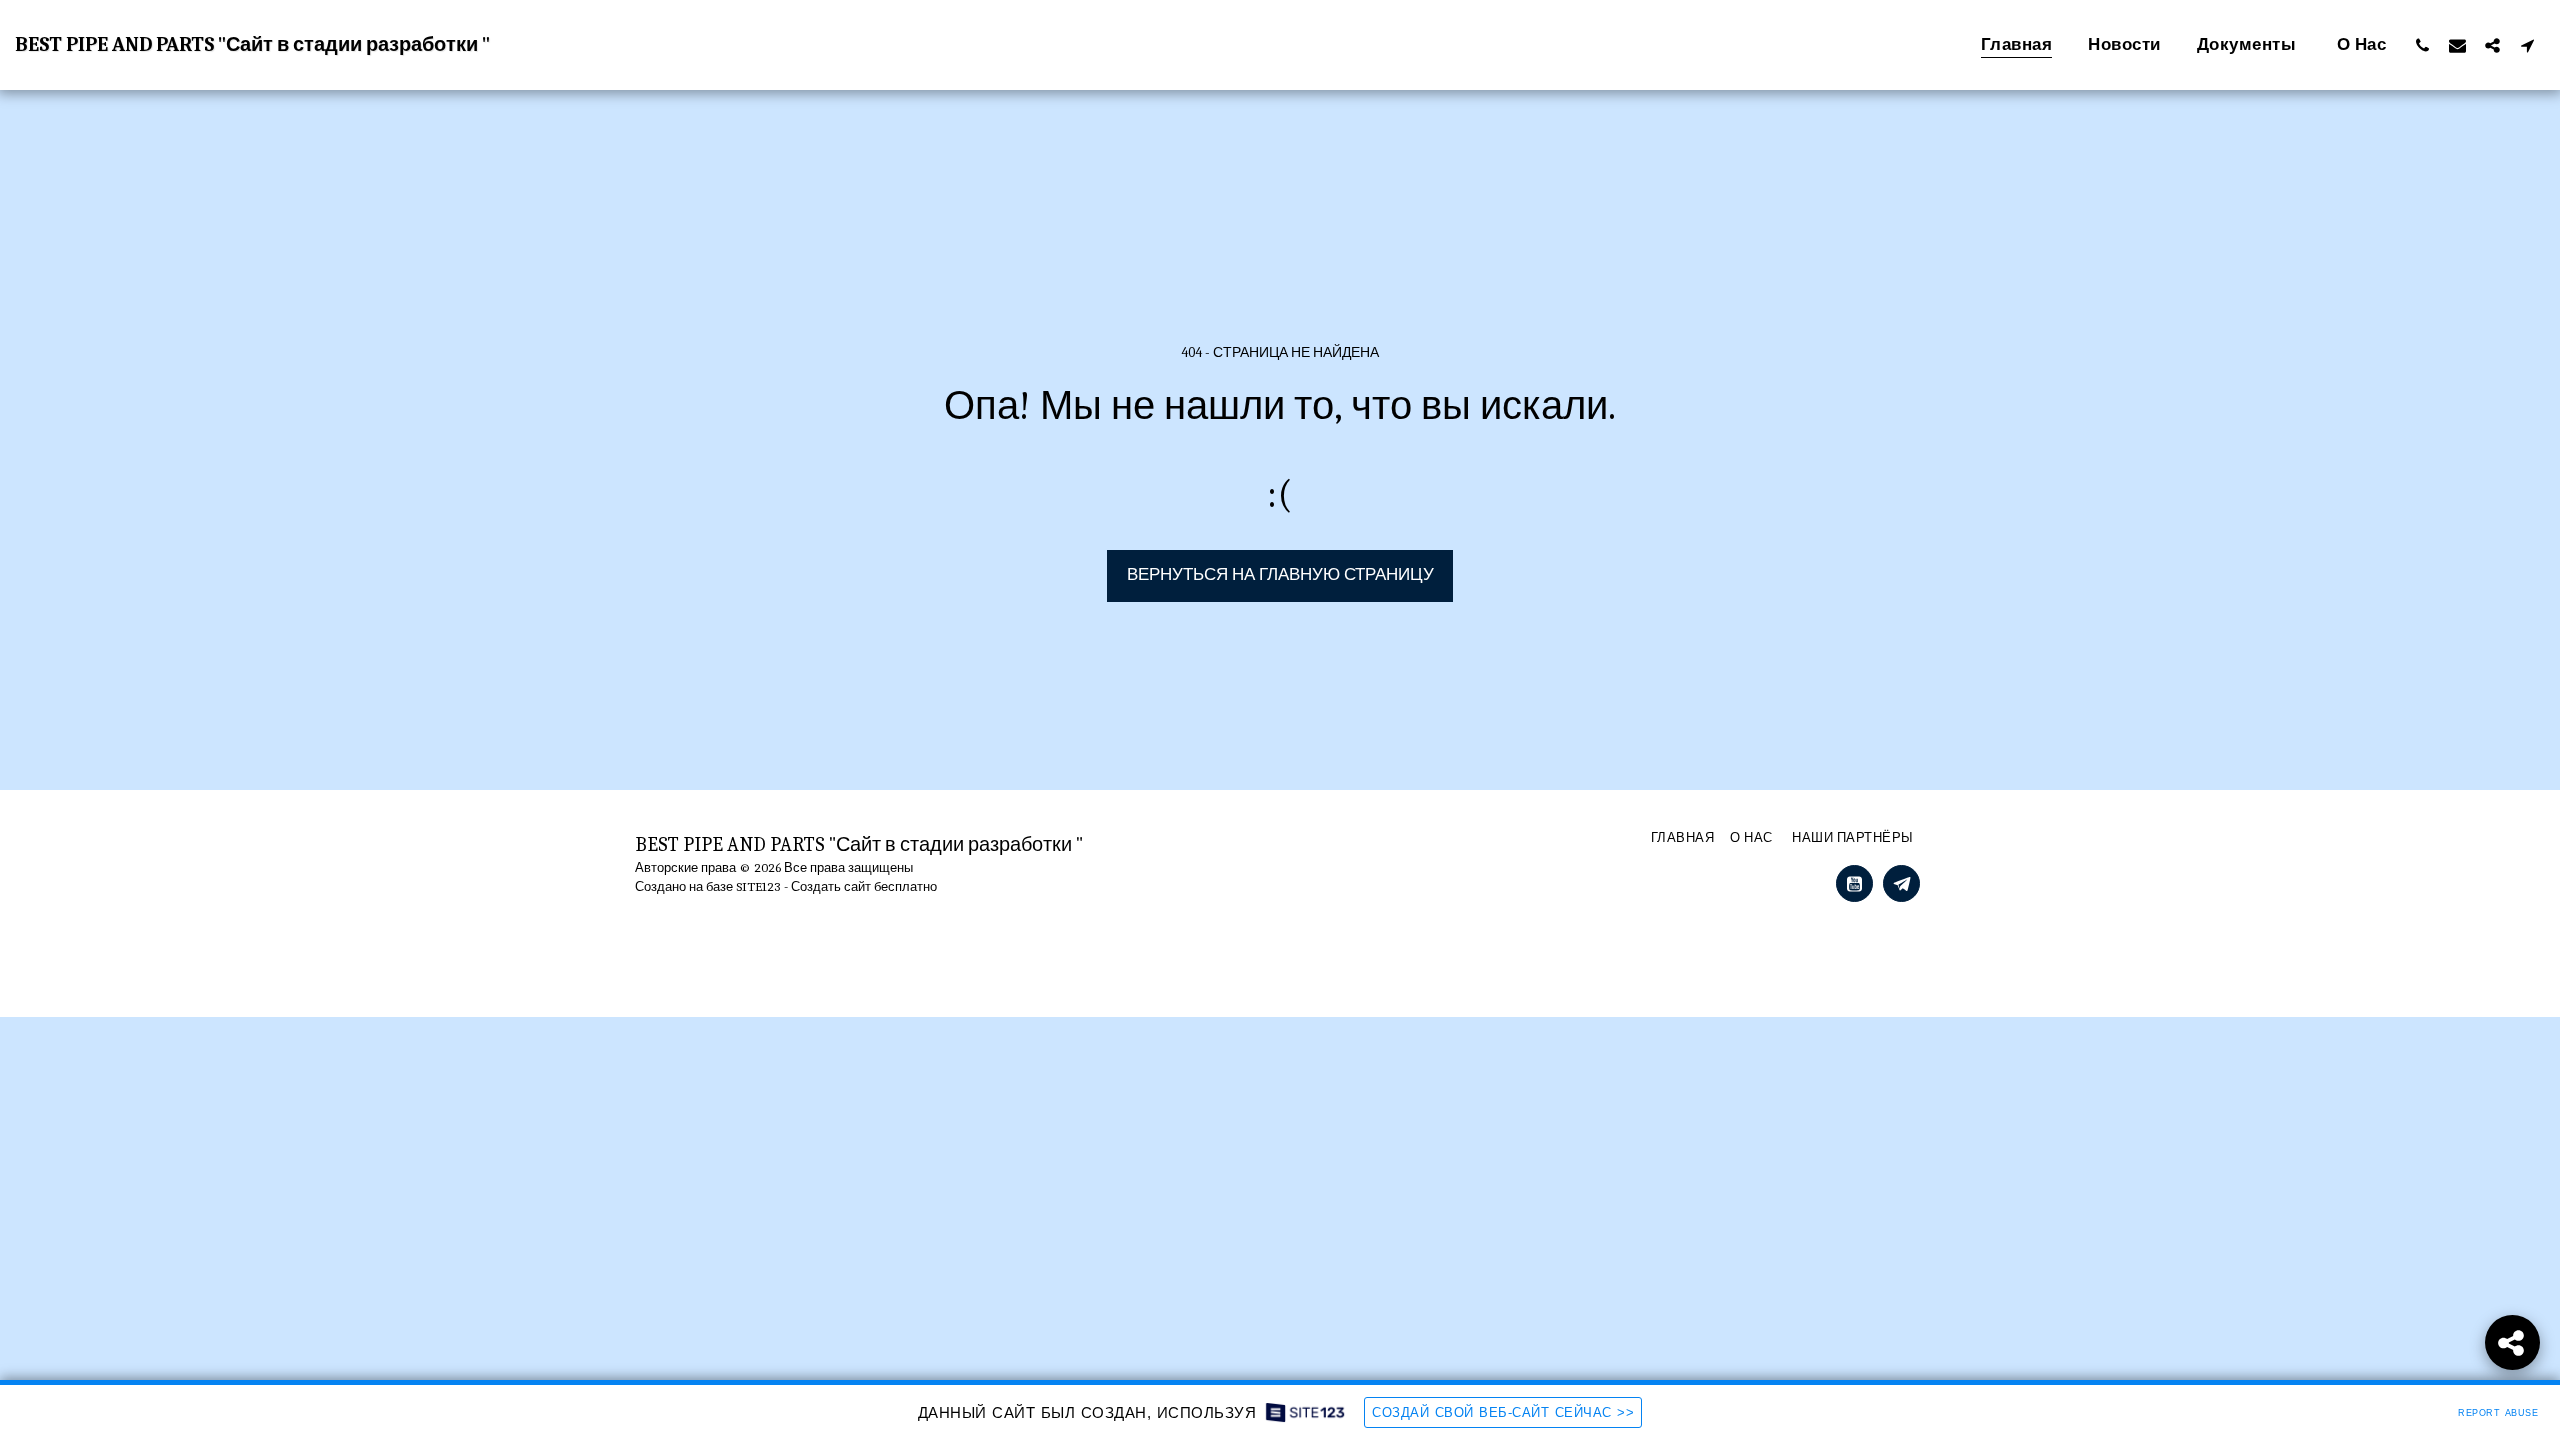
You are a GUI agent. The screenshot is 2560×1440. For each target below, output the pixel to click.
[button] (2422, 45)
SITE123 (758, 886)
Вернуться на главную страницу (1280, 574)
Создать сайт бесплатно (864, 886)
